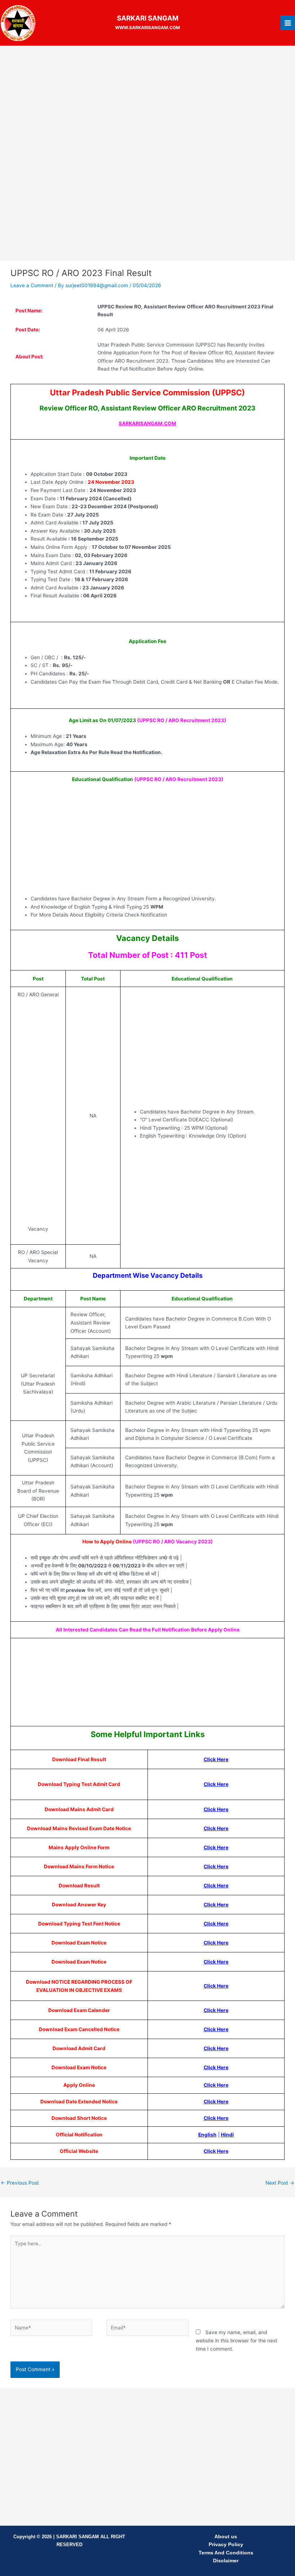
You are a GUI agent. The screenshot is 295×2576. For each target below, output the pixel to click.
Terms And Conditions (226, 2553)
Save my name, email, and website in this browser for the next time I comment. (237, 2340)
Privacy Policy (226, 2545)
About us (226, 2537)
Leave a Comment (32, 285)
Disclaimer (226, 2561)
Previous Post (20, 2183)
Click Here (216, 2010)
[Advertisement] (147, 104)
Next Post (280, 2183)
